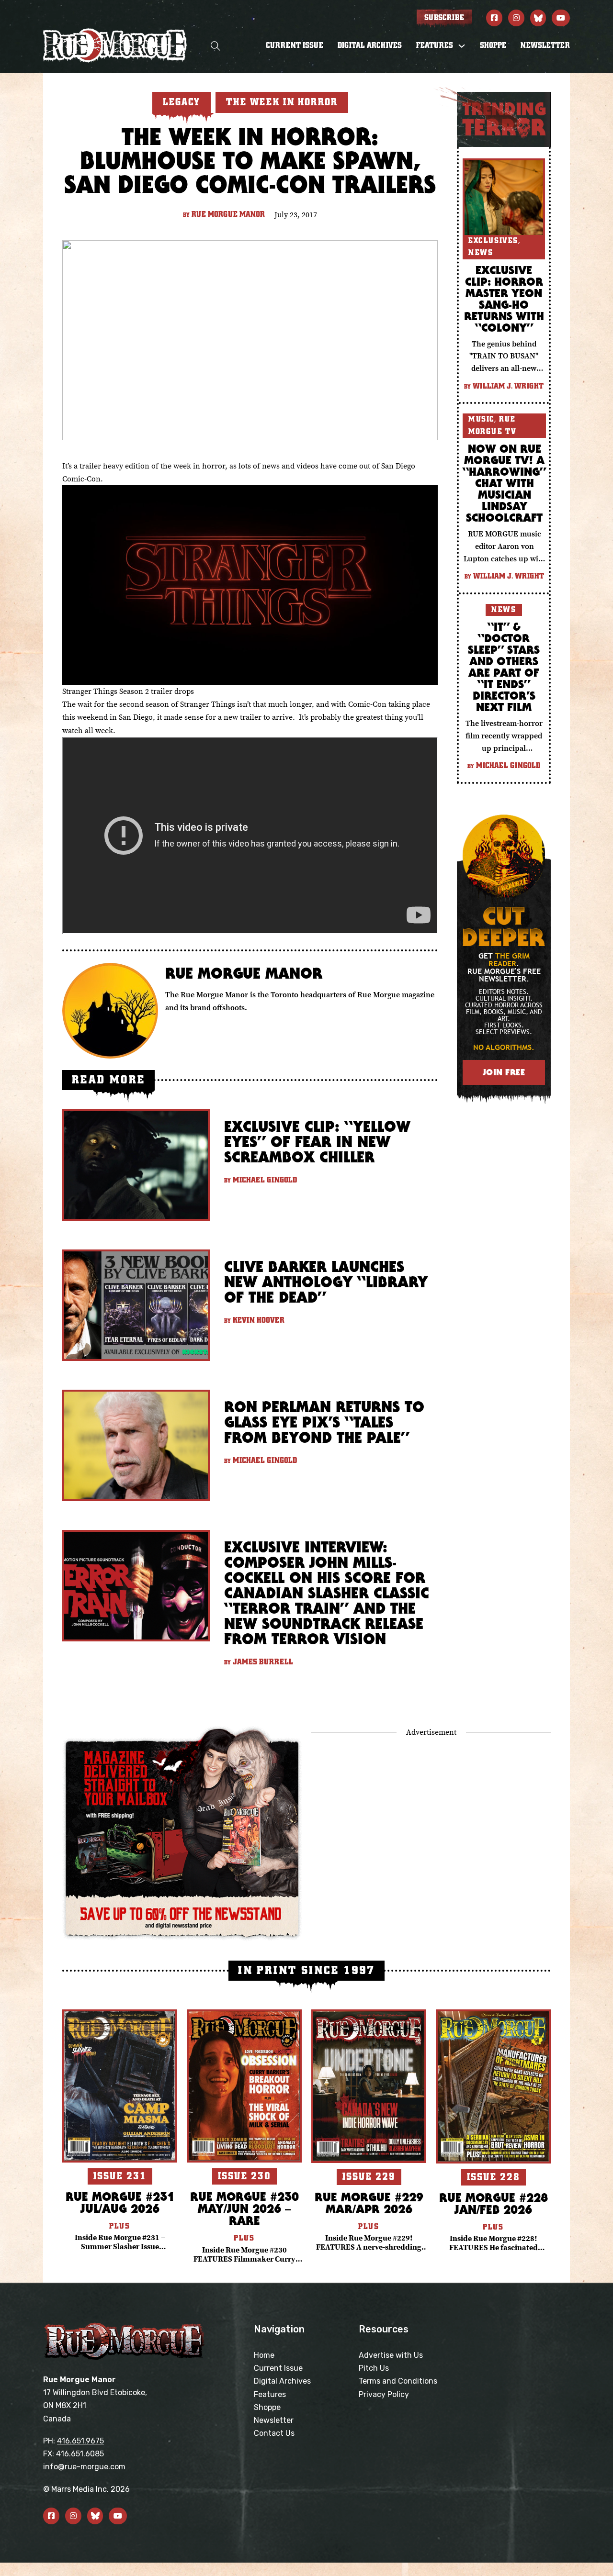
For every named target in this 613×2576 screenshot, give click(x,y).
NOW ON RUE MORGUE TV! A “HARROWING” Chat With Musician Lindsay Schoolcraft (504, 483)
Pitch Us (374, 2368)
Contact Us (274, 2433)
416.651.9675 (80, 2441)
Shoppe (493, 45)
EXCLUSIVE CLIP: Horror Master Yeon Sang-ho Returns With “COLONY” (504, 299)
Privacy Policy (384, 2394)
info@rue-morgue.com (84, 2467)
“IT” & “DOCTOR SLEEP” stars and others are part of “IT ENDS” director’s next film (504, 667)
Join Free (504, 1072)
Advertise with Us (391, 2355)
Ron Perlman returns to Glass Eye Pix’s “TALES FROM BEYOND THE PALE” (324, 1422)
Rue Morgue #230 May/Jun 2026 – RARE (244, 2208)
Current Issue (295, 45)
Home (264, 2355)
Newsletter (545, 45)
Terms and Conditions (398, 2381)
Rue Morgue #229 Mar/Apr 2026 (369, 2203)
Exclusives (493, 241)
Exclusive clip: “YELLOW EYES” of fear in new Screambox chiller (317, 1142)
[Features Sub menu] (462, 46)
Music (481, 419)
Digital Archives (370, 45)
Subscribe (444, 18)
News (481, 253)
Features (270, 2394)
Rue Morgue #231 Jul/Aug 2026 (120, 2202)
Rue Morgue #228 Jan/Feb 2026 (494, 2203)
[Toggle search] (216, 46)
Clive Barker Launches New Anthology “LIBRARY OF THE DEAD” (326, 1282)
